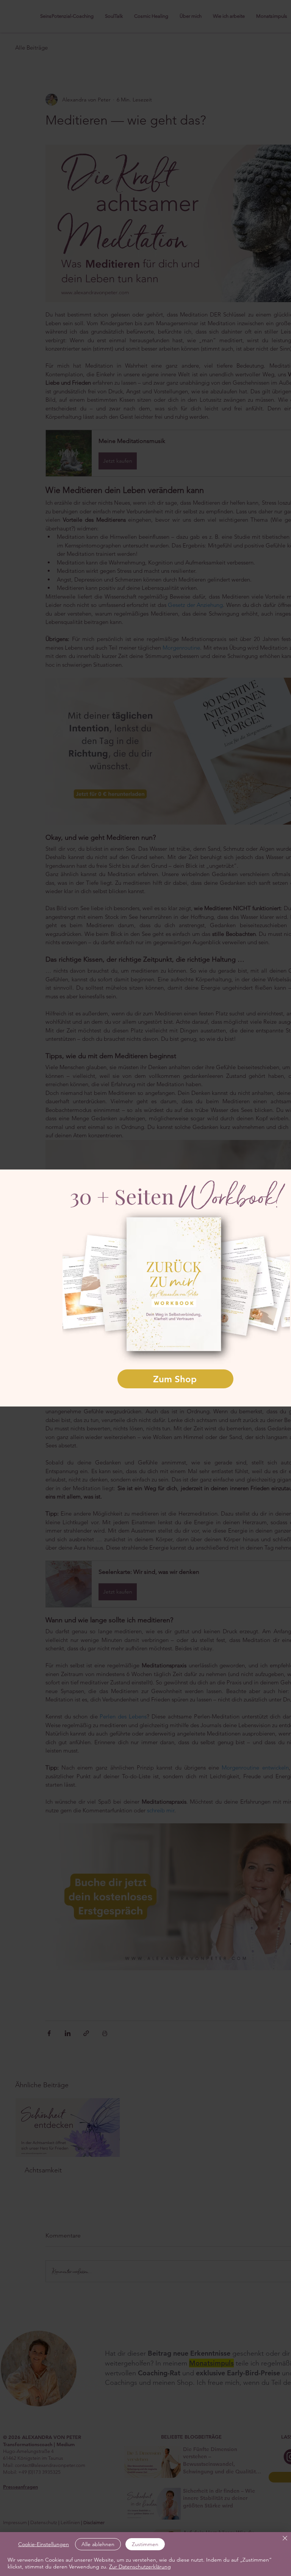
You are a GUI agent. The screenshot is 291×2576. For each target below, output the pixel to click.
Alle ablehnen (98, 2544)
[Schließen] (285, 2539)
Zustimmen (145, 2544)
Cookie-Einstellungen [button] (44, 2544)
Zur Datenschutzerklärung (140, 2567)
